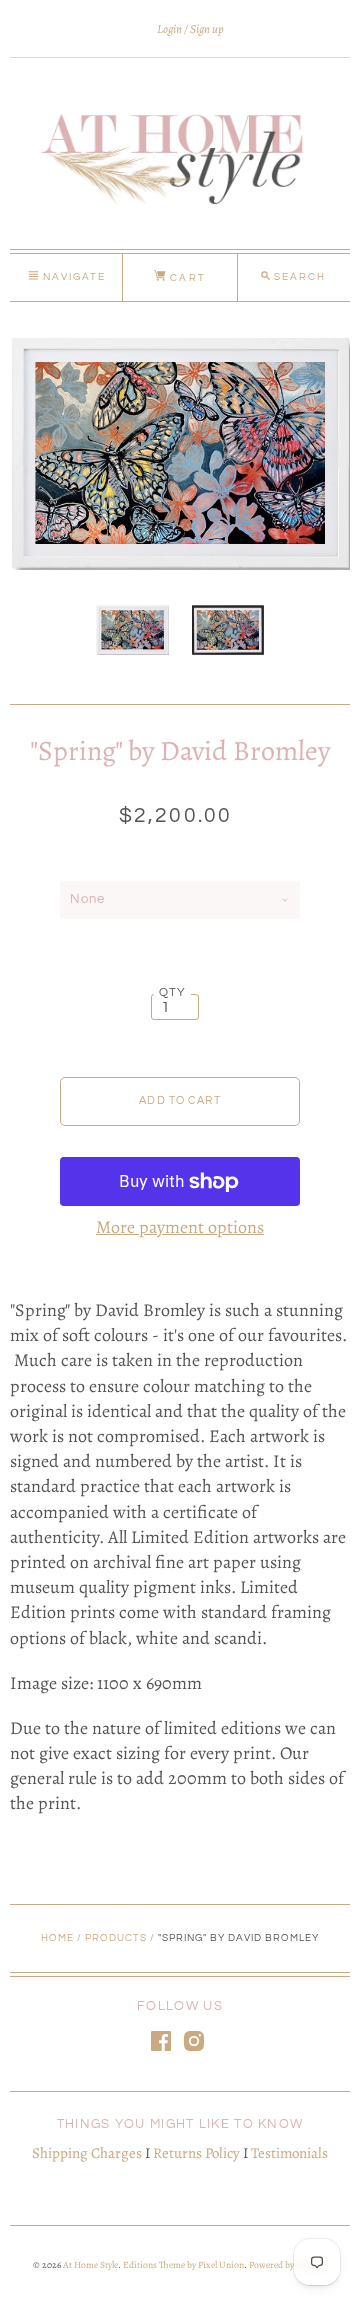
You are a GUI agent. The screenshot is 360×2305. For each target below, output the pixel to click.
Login (169, 29)
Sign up (207, 29)
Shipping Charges (87, 2153)
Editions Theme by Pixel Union (183, 2264)
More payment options (180, 1227)
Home (57, 1938)
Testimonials (289, 2153)
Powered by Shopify (287, 2264)
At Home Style (90, 2264)
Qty (173, 992)
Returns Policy (196, 2153)
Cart (185, 278)
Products (116, 1938)
